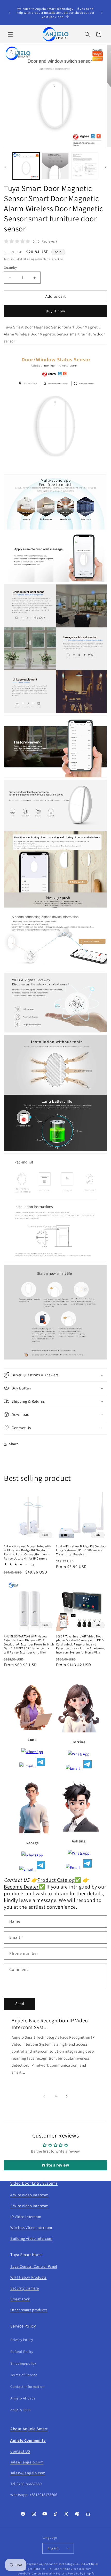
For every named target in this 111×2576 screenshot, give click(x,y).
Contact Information (27, 2387)
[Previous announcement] (10, 13)
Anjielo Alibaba (23, 2398)
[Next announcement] (101, 13)
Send (20, 2004)
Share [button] (14, 1444)
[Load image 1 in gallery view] (26, 166)
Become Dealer (21, 1887)
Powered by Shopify (81, 2573)
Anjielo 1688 (20, 2410)
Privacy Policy (22, 2340)
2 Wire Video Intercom (29, 2206)
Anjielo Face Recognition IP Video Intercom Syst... (50, 2024)
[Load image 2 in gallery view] (55, 166)
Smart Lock (20, 2299)
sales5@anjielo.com (28, 2473)
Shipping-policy (23, 2363)
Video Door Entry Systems (34, 2183)
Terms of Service (24, 2375)
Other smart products (29, 2310)
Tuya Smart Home (27, 2255)
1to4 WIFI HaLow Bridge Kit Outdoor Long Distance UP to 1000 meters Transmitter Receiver (81, 1550)
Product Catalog (56, 1880)
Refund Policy (22, 2352)
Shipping (29, 259)
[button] (10, 34)
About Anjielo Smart (29, 2429)
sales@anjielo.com (27, 2462)
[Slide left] (6, 167)
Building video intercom (31, 2238)
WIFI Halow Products (28, 2277)
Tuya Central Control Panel (34, 2266)
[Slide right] (105, 167)
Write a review (55, 2165)
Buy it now (55, 311)
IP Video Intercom (26, 2217)
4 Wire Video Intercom (29, 2195)
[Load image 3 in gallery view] (85, 166)
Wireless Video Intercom (31, 2227)
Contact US (20, 2451)
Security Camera (25, 2288)
